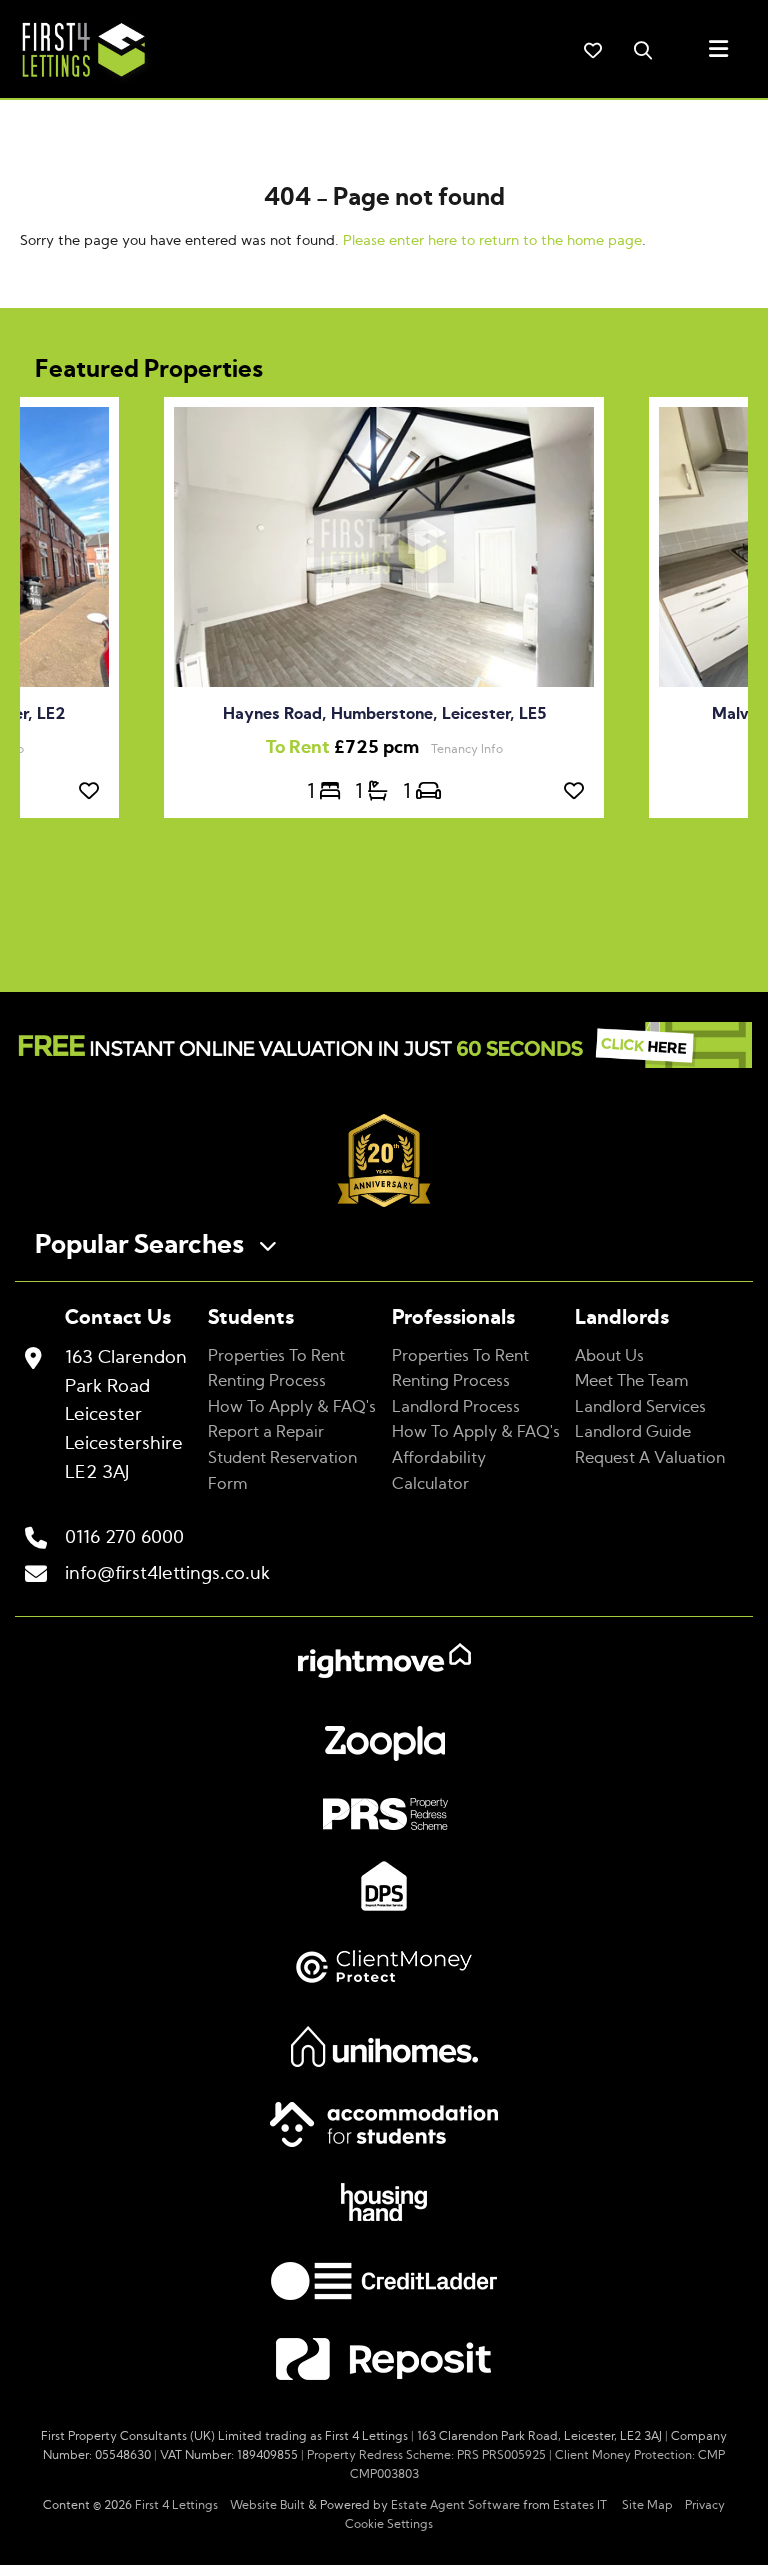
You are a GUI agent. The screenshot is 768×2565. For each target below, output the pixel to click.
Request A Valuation (650, 1458)
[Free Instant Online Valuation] (384, 1049)
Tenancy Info (467, 749)
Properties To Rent (276, 1356)
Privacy (705, 2505)
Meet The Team (632, 1381)
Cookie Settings (389, 2524)
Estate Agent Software (455, 2505)
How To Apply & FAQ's (292, 1407)
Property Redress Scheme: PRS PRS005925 (426, 2455)
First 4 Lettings (176, 2505)
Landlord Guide (633, 1432)
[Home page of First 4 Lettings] (76, 80)
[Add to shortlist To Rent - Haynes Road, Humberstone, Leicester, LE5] (579, 792)
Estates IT (580, 2505)
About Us (609, 1356)
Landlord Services (640, 1407)
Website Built (267, 2505)
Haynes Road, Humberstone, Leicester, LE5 (384, 714)
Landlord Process (456, 1407)
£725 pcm (348, 748)
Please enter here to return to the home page (492, 241)
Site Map (647, 2505)
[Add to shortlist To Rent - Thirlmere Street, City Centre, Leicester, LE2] (94, 792)
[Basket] (593, 50)
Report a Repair (266, 1432)
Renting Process (267, 1381)
